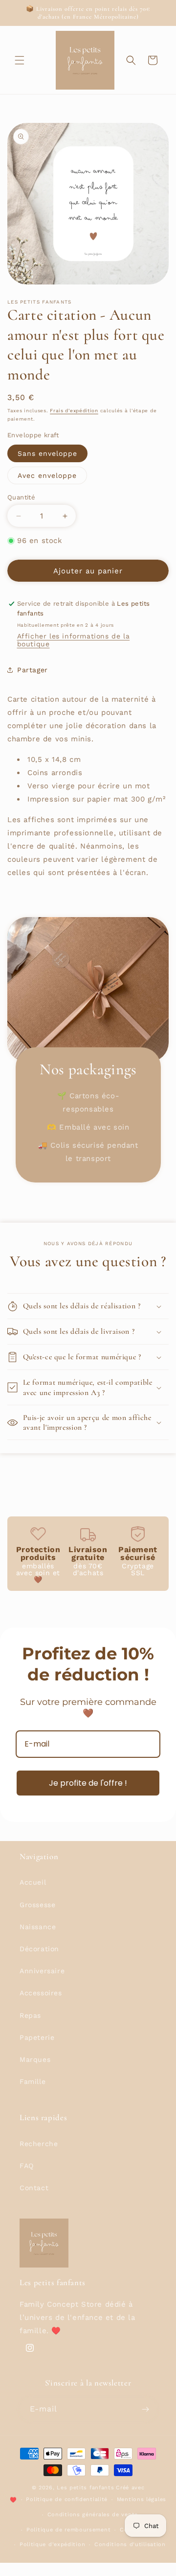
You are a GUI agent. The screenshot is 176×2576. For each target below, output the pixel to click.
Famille (33, 2081)
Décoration (39, 1949)
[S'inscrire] (146, 2409)
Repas (30, 2015)
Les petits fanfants (85, 2488)
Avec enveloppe (47, 475)
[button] (20, 60)
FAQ (27, 2166)
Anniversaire (42, 1971)
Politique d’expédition (52, 2544)
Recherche (39, 2144)
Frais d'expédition (74, 411)
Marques (35, 2059)
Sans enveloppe (47, 453)
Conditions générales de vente (93, 2515)
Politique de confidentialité (67, 2499)
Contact (34, 2188)
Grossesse (37, 1905)
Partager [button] (33, 670)
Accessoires (41, 1993)
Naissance (38, 1927)
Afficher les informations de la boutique (74, 640)
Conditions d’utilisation (130, 2544)
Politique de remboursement (68, 2530)
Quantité (21, 497)
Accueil (33, 1882)
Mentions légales (142, 2499)
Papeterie (37, 2037)
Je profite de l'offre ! (88, 1783)
